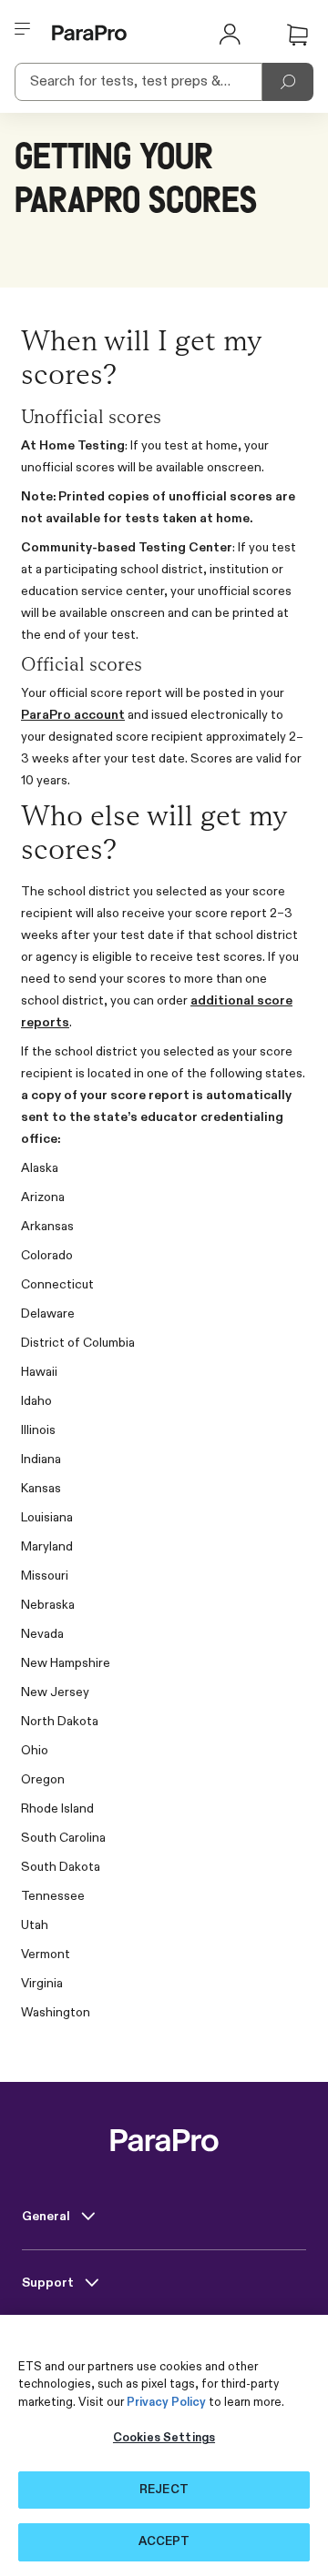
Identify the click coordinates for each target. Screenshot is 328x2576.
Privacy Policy (166, 2403)
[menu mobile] (23, 33)
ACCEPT (164, 2542)
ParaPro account (73, 715)
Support (49, 2283)
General (47, 2217)
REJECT (164, 2490)
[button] (297, 35)
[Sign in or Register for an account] (230, 33)
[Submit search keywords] (288, 82)
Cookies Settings (164, 2438)
